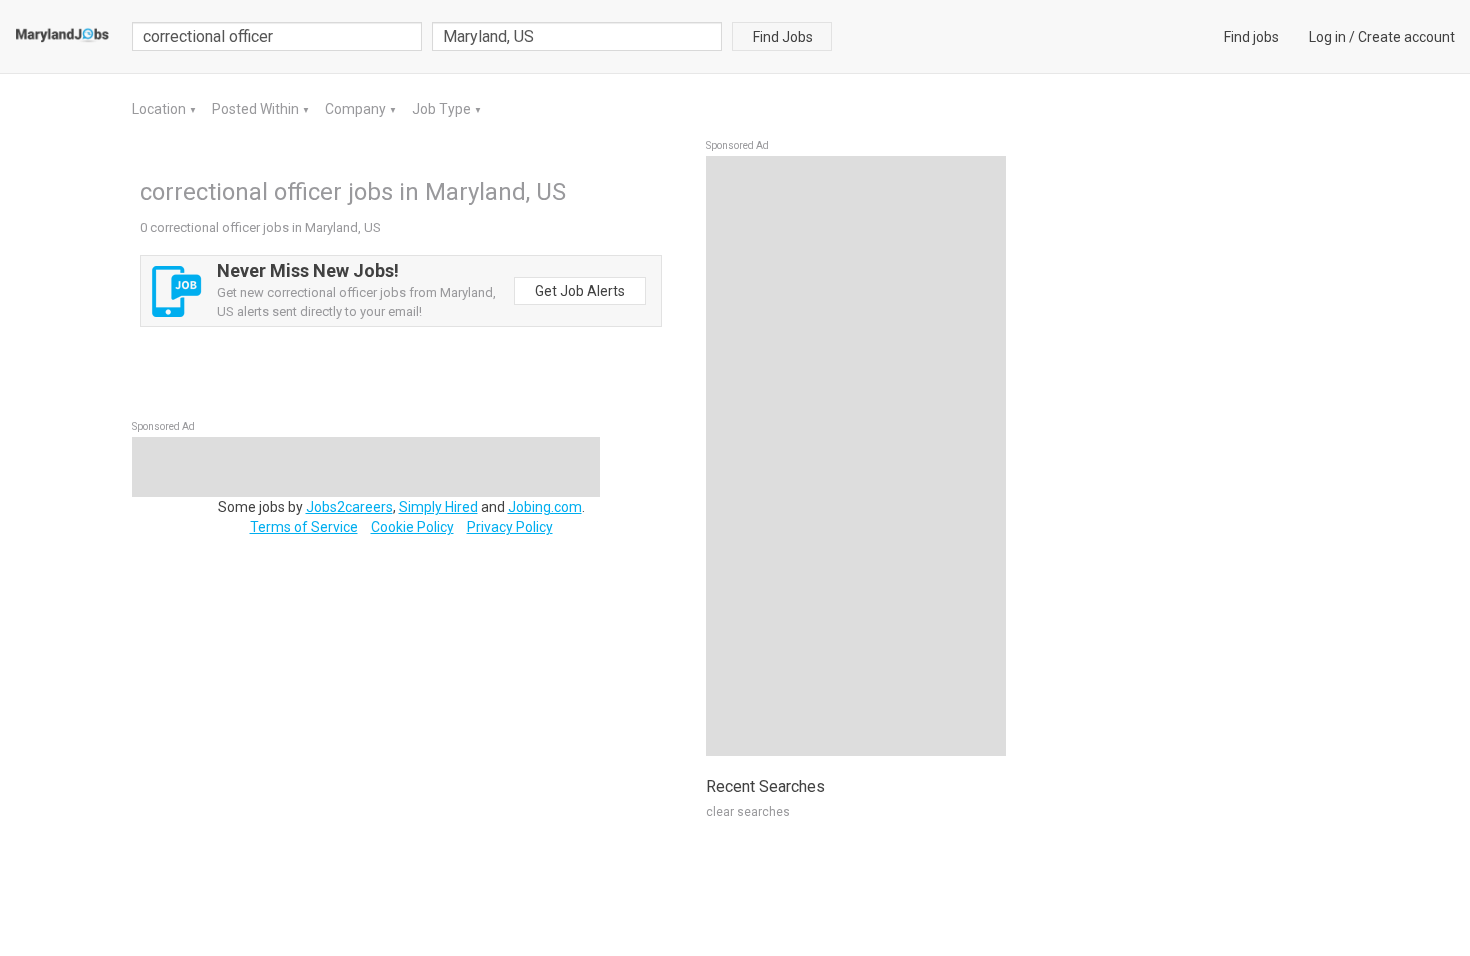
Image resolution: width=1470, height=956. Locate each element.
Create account (1406, 37)
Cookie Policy (412, 527)
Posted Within (257, 109)
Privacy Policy (510, 527)
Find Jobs (783, 37)
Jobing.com (545, 507)
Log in (1327, 37)
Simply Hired (438, 507)
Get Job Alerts (580, 291)
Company (357, 109)
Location (160, 109)
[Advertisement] (856, 456)
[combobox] (577, 36)
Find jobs (1251, 37)
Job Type (443, 109)
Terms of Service (304, 527)
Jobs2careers (349, 507)
